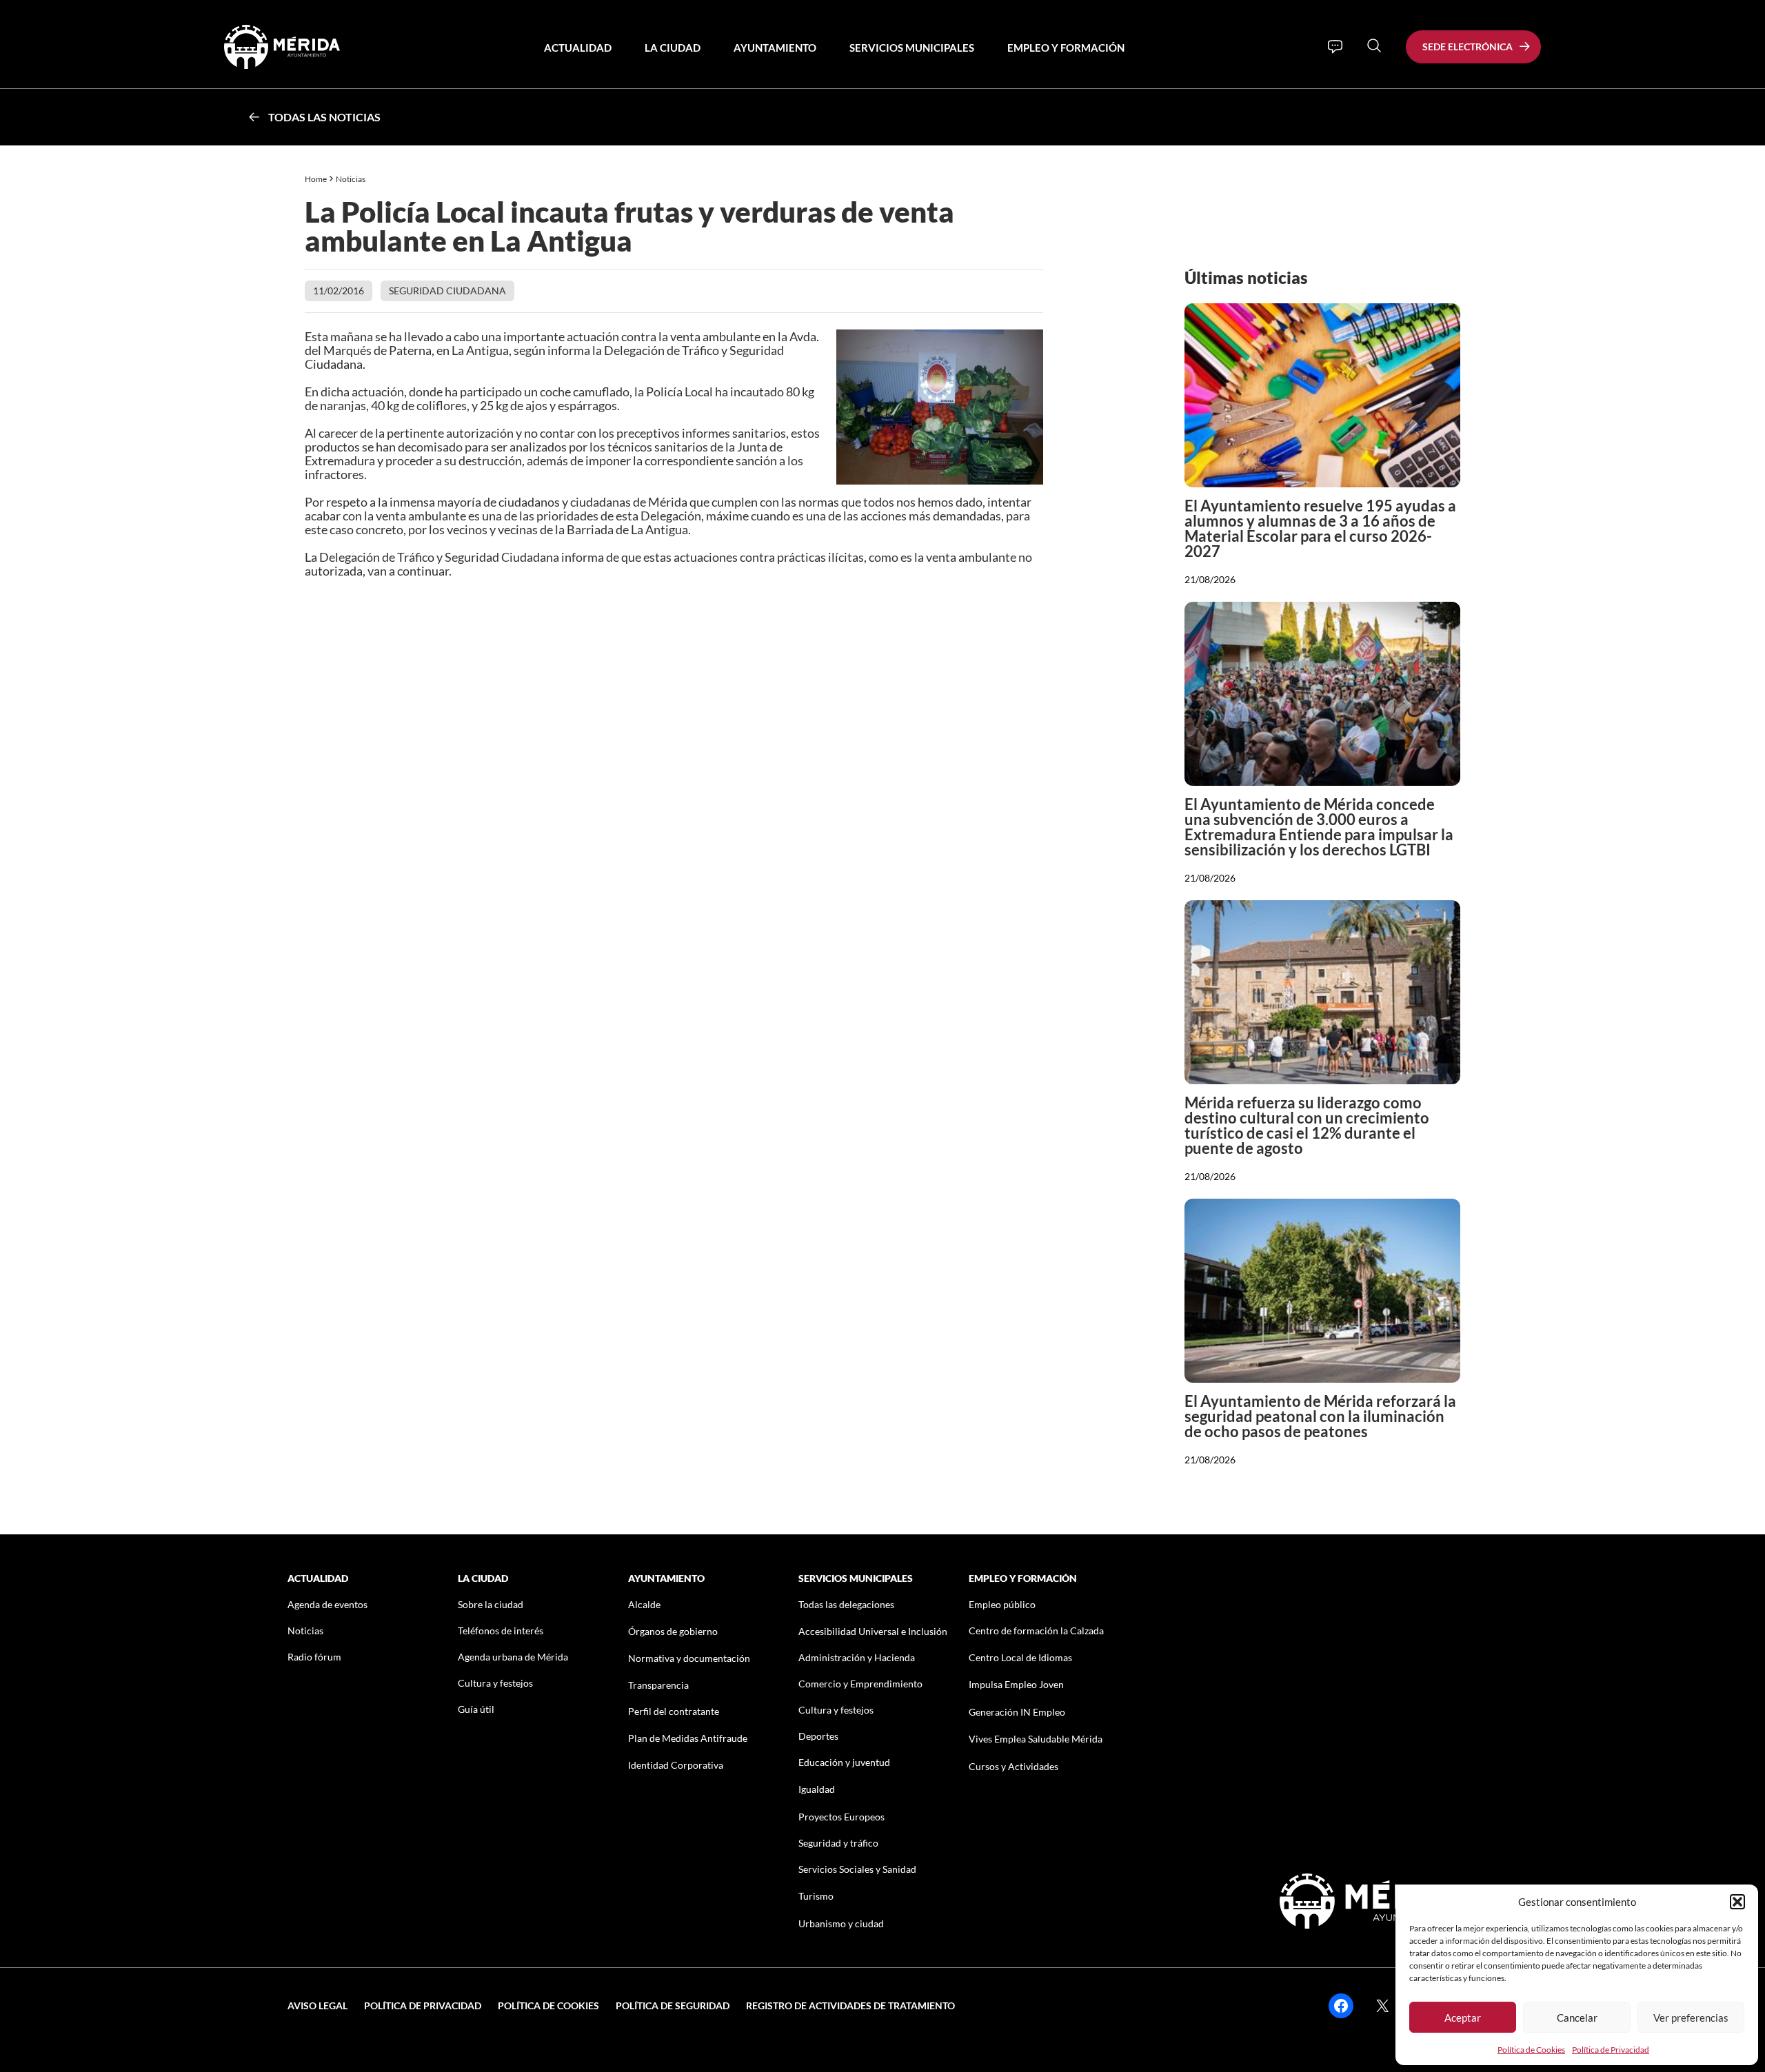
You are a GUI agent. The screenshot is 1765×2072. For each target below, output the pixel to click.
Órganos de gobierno (673, 1631)
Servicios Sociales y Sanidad (857, 1869)
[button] (1737, 1902)
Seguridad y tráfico (838, 1843)
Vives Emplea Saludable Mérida (1036, 1739)
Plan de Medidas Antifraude (688, 1738)
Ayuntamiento (775, 48)
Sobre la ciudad (491, 1604)
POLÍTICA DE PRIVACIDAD (423, 2005)
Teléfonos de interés (501, 1631)
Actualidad (578, 48)
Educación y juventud (844, 1762)
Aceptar (1463, 2018)
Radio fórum (314, 1657)
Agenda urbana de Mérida (513, 1657)
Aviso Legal (317, 2005)
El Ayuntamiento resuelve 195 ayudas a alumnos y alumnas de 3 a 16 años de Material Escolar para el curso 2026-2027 (1320, 528)
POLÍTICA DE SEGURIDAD (673, 2005)
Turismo (816, 1896)
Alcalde (644, 1604)
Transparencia (658, 1685)
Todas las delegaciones (846, 1604)
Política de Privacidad (1611, 2050)
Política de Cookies (1531, 2050)
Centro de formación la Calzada (1036, 1631)
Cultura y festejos (495, 1683)
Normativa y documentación (689, 1658)
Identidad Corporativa (676, 1765)
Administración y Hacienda (857, 1657)
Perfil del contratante (674, 1711)
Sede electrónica (1468, 47)
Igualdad (817, 1789)
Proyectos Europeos (841, 1817)
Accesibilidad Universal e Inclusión (873, 1631)
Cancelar (1577, 2018)
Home (316, 179)
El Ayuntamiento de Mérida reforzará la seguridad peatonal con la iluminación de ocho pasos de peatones (1320, 1416)
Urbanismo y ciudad (841, 1923)
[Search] (1374, 45)
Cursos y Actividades (1013, 1766)
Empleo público (1002, 1604)
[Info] (1335, 47)
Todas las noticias (324, 117)
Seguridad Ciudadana (447, 291)
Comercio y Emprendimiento (860, 1684)
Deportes (818, 1736)
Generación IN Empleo (1017, 1712)
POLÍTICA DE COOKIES (548, 2005)
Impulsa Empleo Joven (1016, 1684)
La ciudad (673, 48)
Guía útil (476, 1709)
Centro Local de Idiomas (1020, 1657)
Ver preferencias (1691, 2018)
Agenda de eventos (327, 1604)
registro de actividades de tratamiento (850, 2005)
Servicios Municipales (912, 48)
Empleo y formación (1066, 48)
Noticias (351, 179)
